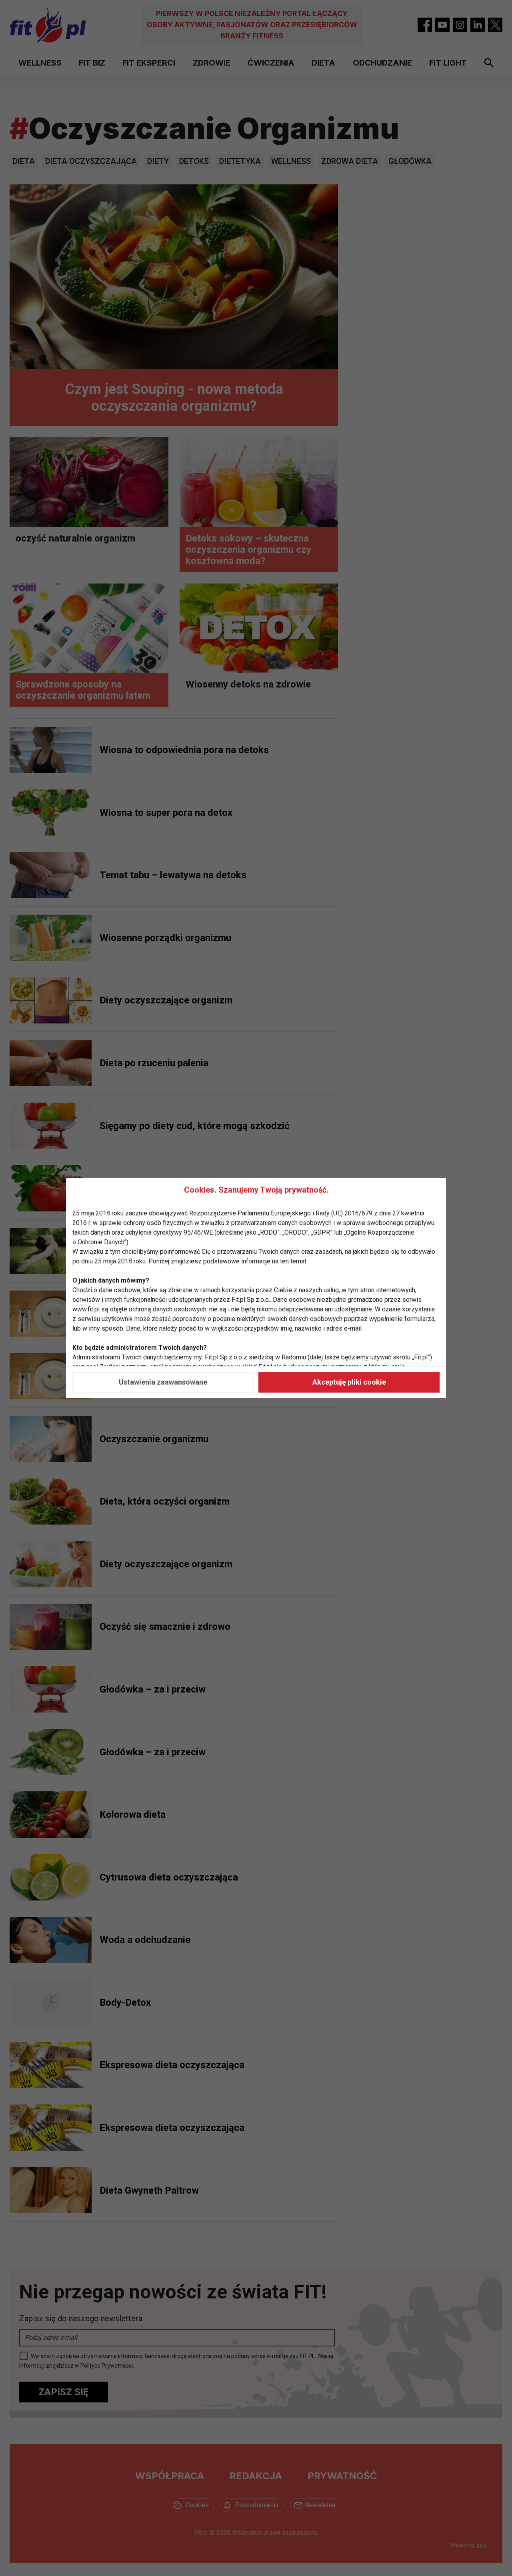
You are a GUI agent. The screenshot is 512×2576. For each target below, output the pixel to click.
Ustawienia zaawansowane (163, 1382)
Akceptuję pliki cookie (349, 1382)
